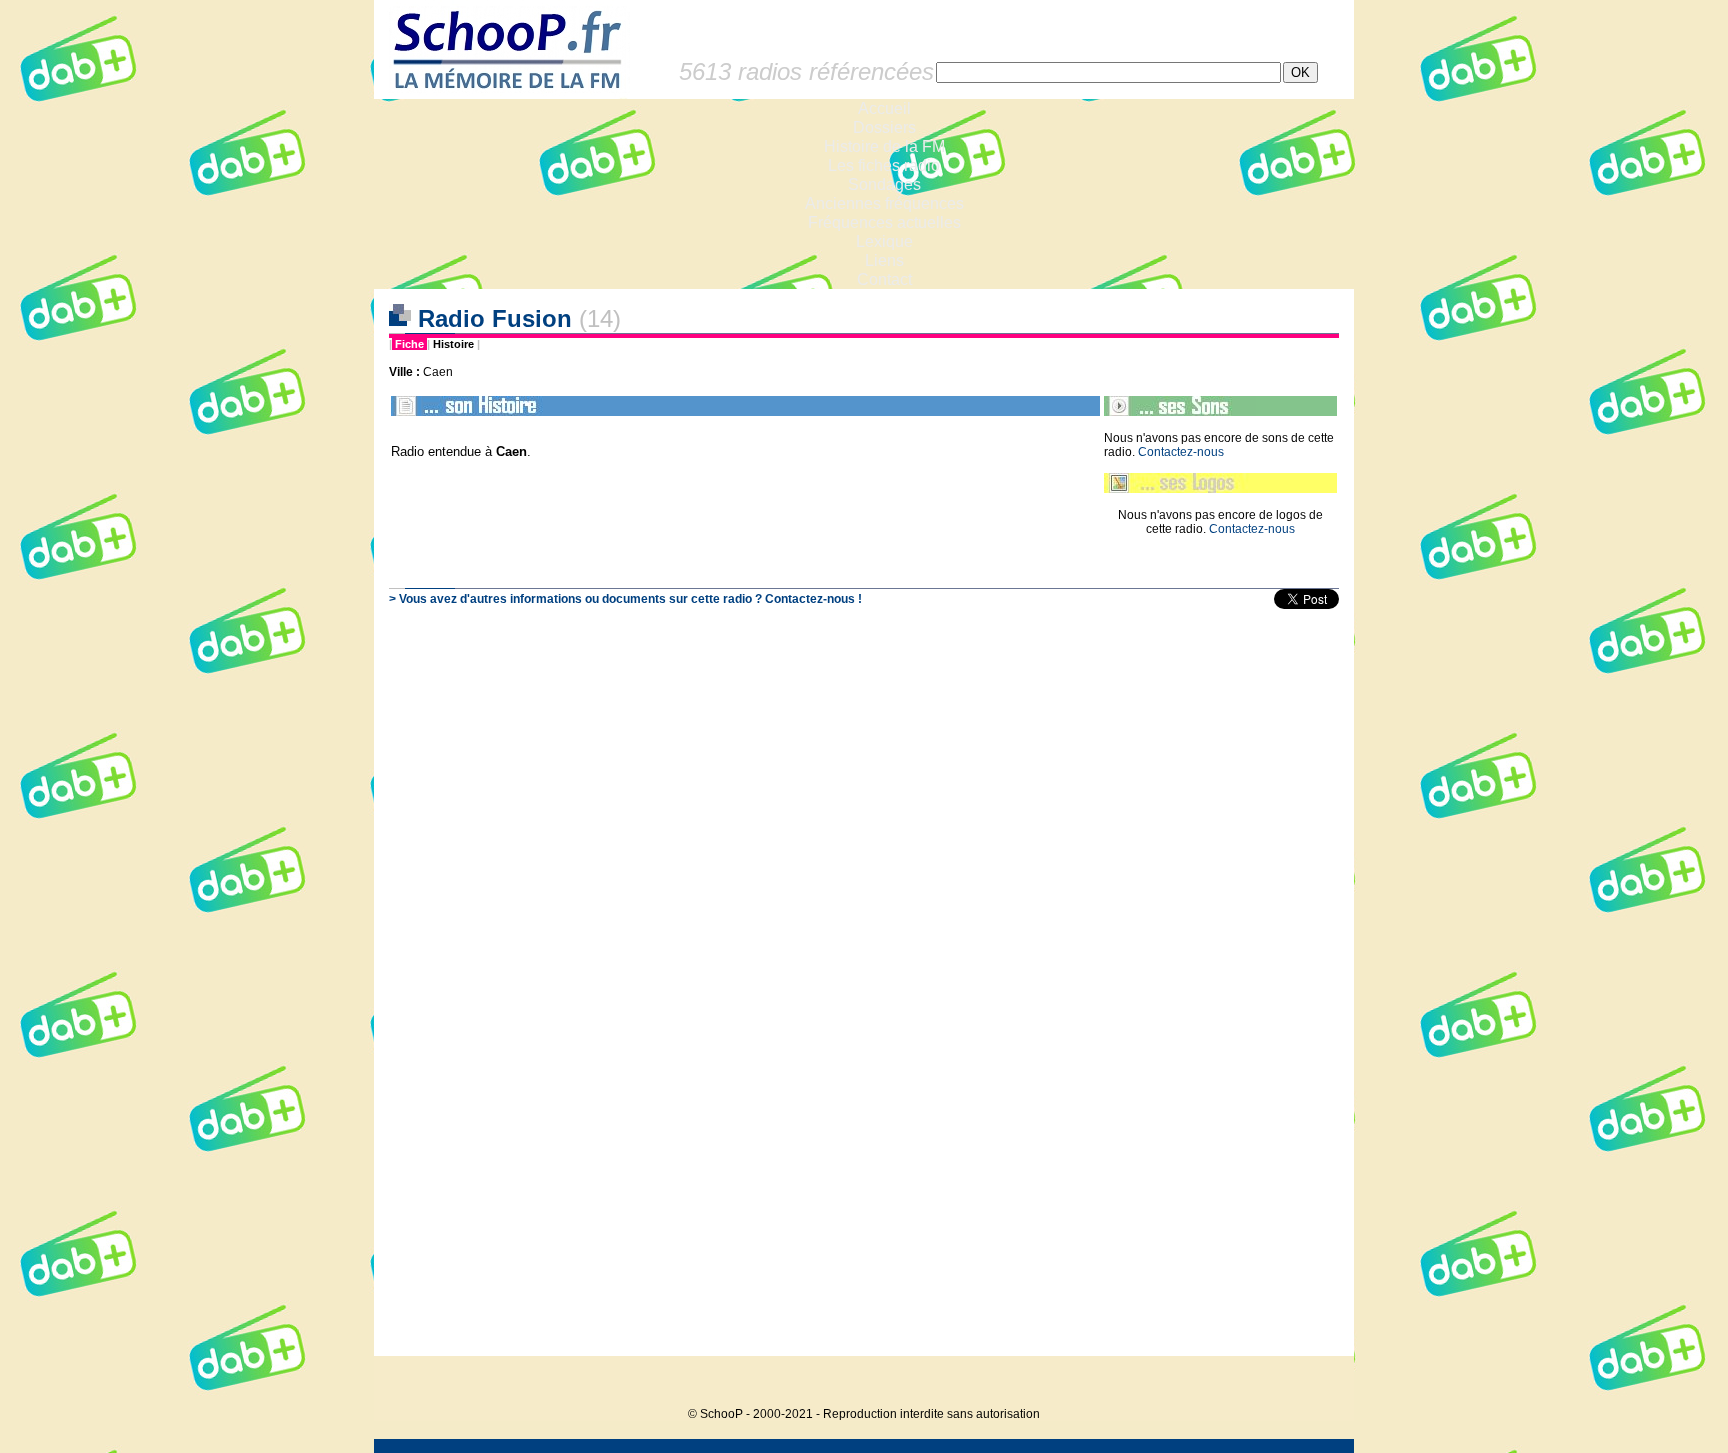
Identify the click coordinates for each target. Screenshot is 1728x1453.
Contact (884, 279)
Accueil (884, 108)
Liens (884, 260)
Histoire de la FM (884, 146)
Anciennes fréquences (884, 203)
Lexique (884, 241)
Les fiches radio (884, 165)
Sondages (884, 184)
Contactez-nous (1181, 452)
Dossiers (884, 127)
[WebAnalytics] (1314, 1383)
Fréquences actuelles (884, 222)
